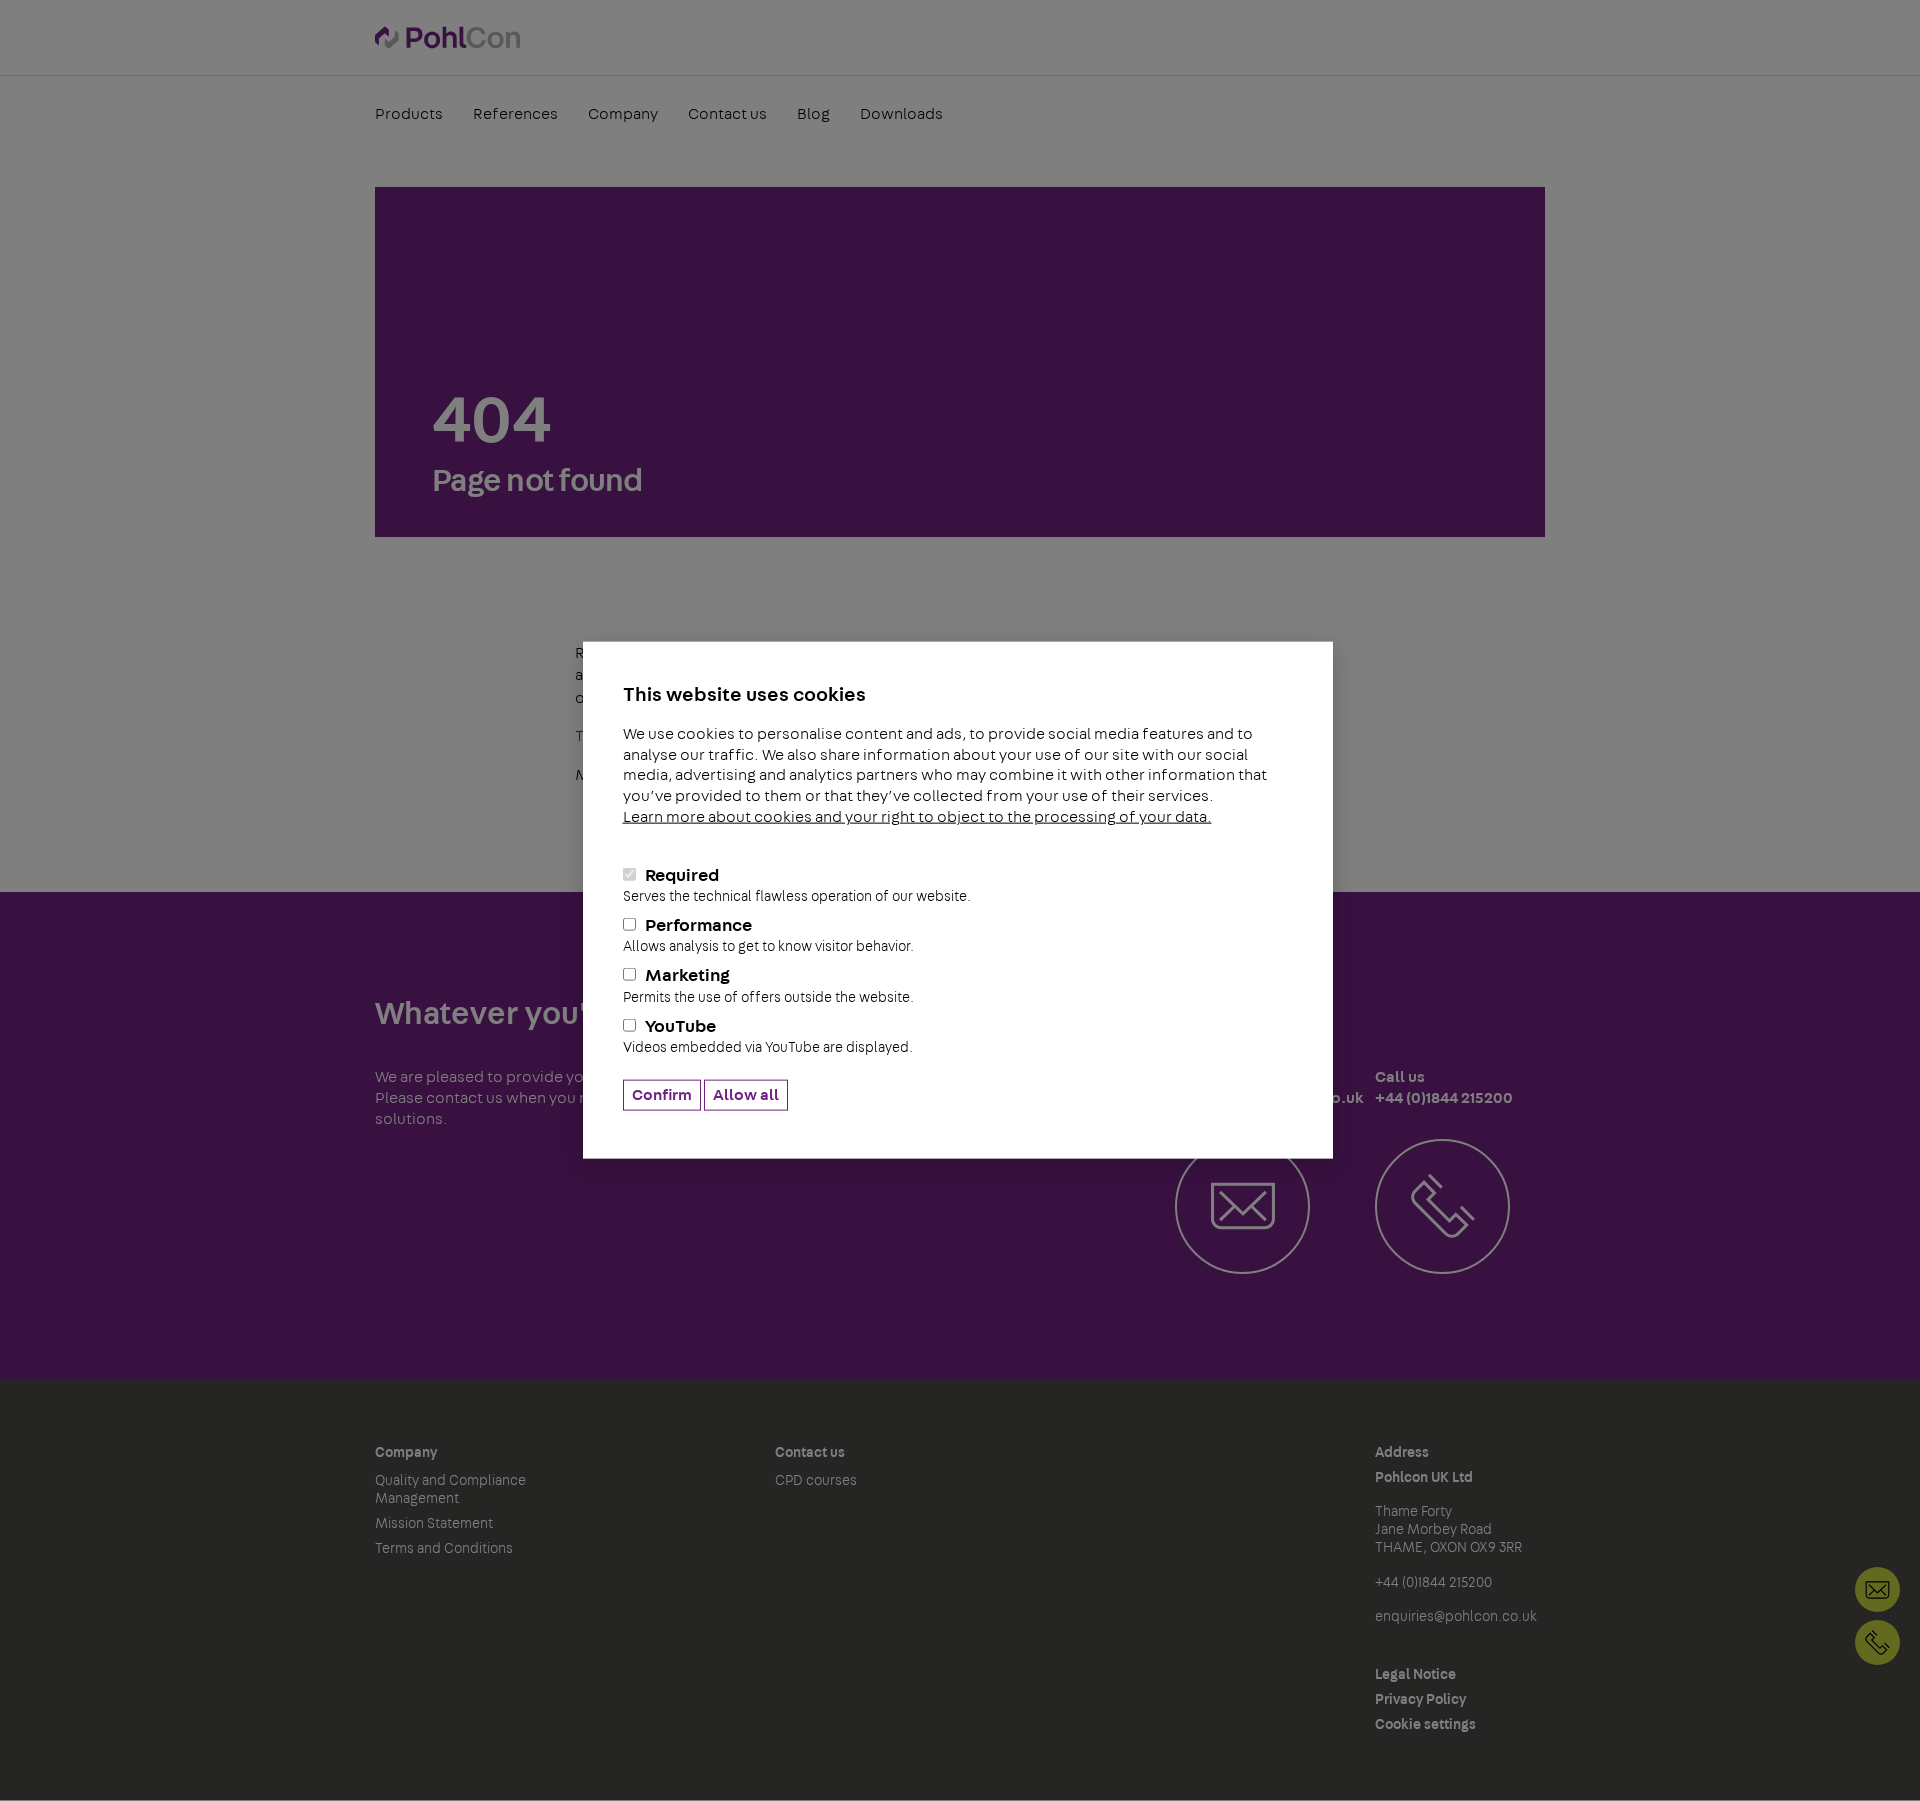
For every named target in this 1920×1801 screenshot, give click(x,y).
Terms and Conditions (444, 1549)
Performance (768, 935)
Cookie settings (1425, 1725)
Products (409, 114)
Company (623, 114)
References (515, 114)
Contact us (727, 114)
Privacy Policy (1420, 1700)
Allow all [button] (746, 1095)
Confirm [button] (662, 1095)
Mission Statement (434, 1524)
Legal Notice (1415, 1675)
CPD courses (816, 1481)
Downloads (901, 114)
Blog (813, 114)
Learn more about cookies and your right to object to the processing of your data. (917, 817)
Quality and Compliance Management (450, 1490)
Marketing (768, 985)
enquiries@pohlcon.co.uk (1456, 1617)
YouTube (768, 1036)
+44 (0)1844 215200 (1877, 1642)
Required (797, 885)
